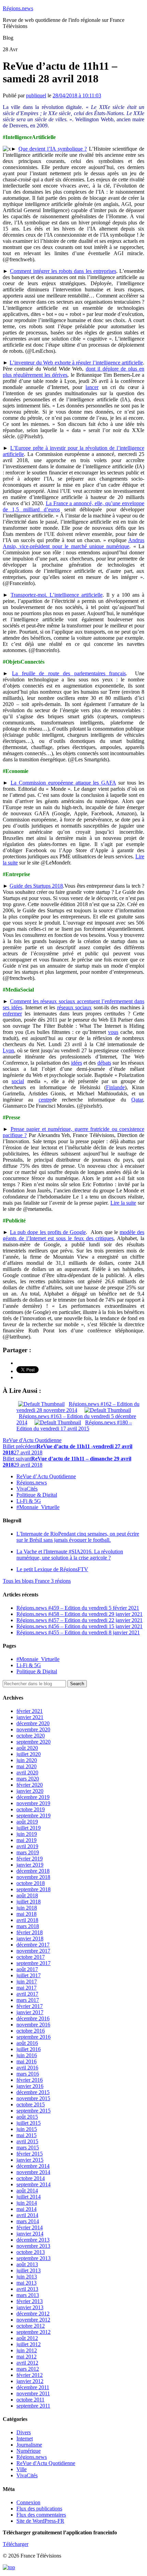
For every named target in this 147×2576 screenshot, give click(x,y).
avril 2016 (27, 2068)
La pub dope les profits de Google (48, 1232)
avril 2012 (27, 2363)
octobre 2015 (31, 2104)
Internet (25, 2439)
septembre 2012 (34, 2332)
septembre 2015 (34, 2111)
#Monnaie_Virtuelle (38, 1507)
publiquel (36, 95)
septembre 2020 (34, 1742)
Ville (22, 2469)
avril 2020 (27, 1772)
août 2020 (27, 1748)
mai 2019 (26, 1840)
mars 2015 (28, 2148)
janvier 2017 (30, 2012)
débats (104, 1063)
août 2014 (27, 2191)
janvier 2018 (30, 1938)
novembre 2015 (33, 2098)
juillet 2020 (29, 1754)
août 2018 (27, 1895)
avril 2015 (27, 2141)
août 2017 (27, 1969)
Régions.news (18, 8)
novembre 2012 (33, 2320)
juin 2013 (27, 2277)
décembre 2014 (33, 2166)
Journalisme (29, 2445)
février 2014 (30, 2227)
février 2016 (30, 2080)
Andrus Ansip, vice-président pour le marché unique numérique (73, 543)
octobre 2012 (31, 2326)
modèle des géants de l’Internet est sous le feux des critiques (73, 1235)
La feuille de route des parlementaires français (69, 673)
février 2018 (30, 1932)
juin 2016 (27, 2055)
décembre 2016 (33, 2018)
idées (77, 1063)
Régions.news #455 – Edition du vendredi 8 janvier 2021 (78, 1632)
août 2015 (27, 2117)
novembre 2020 (33, 1729)
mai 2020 (26, 1766)
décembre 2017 (33, 1945)
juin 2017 (27, 1982)
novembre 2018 (33, 1877)
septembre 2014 (34, 2184)
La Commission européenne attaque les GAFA (63, 783)
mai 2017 (26, 1988)
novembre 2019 (33, 1803)
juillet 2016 (29, 2049)
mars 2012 (28, 2369)
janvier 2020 (30, 1791)
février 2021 (30, 1711)
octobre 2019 (31, 1809)
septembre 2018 (34, 1889)
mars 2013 (28, 2295)
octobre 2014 (31, 2178)
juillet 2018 (29, 1902)
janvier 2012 (30, 2381)
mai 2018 (26, 1914)
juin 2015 (27, 2129)
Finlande (115, 1087)
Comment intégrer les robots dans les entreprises (63, 271)
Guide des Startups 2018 (36, 886)
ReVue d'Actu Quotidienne (32, 1440)
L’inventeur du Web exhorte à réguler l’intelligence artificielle (76, 363)
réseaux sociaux (75, 1007)
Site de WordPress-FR (40, 2521)
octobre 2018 (31, 1883)
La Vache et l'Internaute (70, 1555)
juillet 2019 (29, 1828)
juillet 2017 (29, 1975)
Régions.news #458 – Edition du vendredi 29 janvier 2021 (79, 1614)
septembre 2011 (33, 2406)
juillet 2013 (29, 2270)
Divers (24, 2432)
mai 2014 (26, 2209)
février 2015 (30, 2154)
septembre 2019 (34, 1816)
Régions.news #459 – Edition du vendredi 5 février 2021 (78, 1608)
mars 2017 (28, 2000)
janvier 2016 (30, 2086)
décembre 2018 (33, 1871)
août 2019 (27, 1822)
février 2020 (30, 1785)
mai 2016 (26, 2061)
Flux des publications (39, 2509)
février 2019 (30, 1859)
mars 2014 (28, 2221)
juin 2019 (27, 1834)
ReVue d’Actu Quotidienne (46, 1476)
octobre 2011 (30, 2400)
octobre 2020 (31, 1736)
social (18, 1081)
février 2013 (30, 2301)
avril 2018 (27, 1920)
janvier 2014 (30, 2234)
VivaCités (27, 1489)
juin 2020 (27, 1760)
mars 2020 (28, 1779)
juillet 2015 (29, 2123)
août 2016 (27, 2043)
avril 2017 (27, 1994)
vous (113, 1032)
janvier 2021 (30, 1717)
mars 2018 (28, 1926)
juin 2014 (27, 2203)
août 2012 (27, 2338)
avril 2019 (27, 1846)
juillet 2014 (29, 2197)
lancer (92, 387)
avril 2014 (27, 2215)
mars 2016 (28, 2074)
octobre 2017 (31, 1957)
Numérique (29, 2451)
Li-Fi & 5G (29, 1501)
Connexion (28, 2502)
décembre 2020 (33, 1723)
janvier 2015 (30, 2160)
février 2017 (30, 2006)
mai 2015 (26, 2135)
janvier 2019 (30, 1865)
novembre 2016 (33, 2025)
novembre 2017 (33, 1951)
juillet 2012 (29, 2344)
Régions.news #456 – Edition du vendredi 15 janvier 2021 (79, 1626)
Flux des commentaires (41, 2515)
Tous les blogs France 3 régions (37, 1581)
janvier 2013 (30, 2307)
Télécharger (16, 2544)
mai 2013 (26, 2283)
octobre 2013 (31, 2252)
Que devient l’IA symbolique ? (53, 149)
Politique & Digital (37, 1495)
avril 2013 (27, 2289)
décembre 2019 (33, 1797)
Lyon (8, 1050)
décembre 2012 (33, 2314)
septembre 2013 (34, 2258)
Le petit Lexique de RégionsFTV (52, 1569)
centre (45, 1100)
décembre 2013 (33, 2240)
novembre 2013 (33, 2246)
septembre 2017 (34, 1963)
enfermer (12, 1014)
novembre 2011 (33, 2393)
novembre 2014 (33, 2172)
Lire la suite (123, 1203)
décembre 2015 (33, 2092)
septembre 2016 (34, 2037)
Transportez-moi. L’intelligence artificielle (57, 595)
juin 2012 (27, 2350)
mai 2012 (26, 2357)
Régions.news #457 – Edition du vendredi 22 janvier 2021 (79, 1620)
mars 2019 (28, 1852)
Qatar (137, 1100)
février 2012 (30, 2375)
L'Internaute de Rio (78, 1537)
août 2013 (27, 2264)
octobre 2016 (31, 2031)
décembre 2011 (33, 2387)
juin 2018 (27, 1908)
